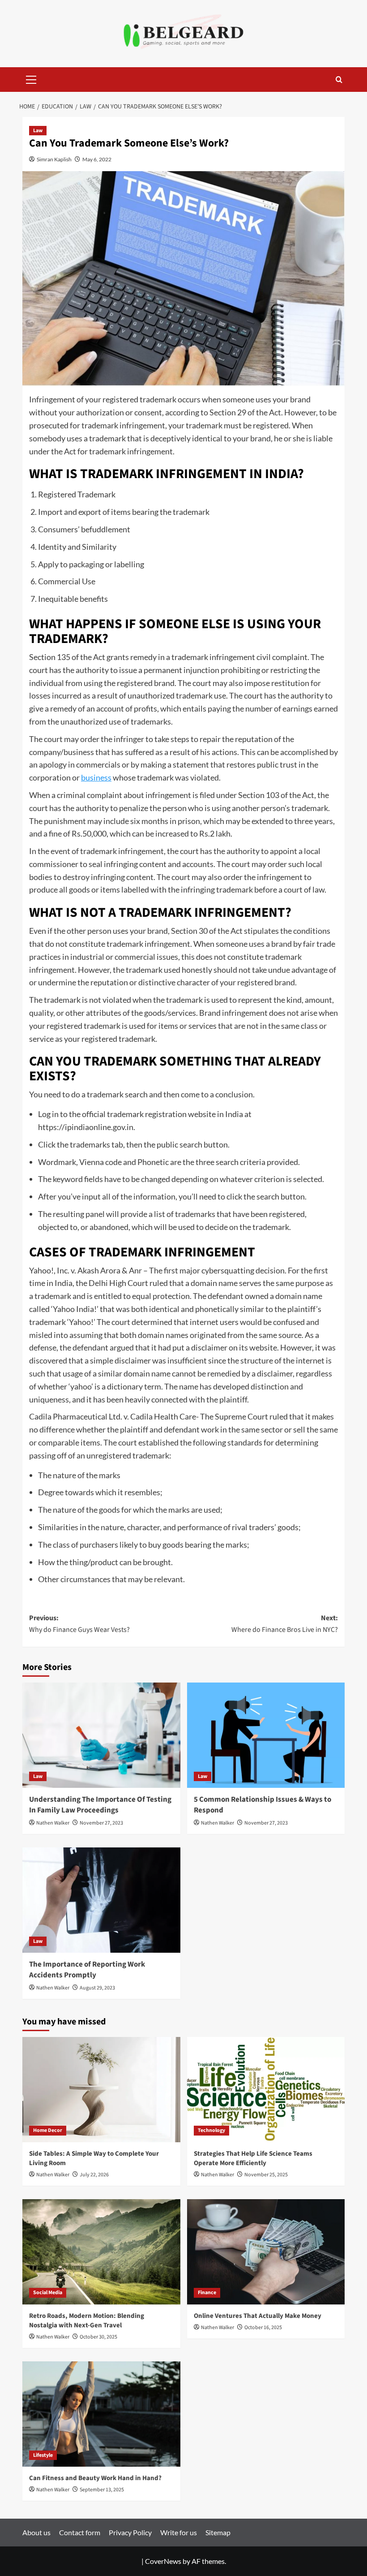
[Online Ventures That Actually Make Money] (266, 2252)
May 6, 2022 (97, 159)
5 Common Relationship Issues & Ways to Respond (262, 1805)
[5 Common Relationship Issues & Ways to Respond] (266, 1735)
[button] (31, 78)
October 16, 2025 (263, 2328)
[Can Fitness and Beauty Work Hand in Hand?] (101, 2414)
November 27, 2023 (101, 1823)
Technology (211, 2130)
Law (38, 131)
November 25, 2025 (266, 2175)
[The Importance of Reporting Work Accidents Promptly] (101, 1900)
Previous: (79, 1624)
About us (36, 2532)
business (96, 777)
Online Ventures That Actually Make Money (258, 2316)
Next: (285, 1624)
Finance (207, 2293)
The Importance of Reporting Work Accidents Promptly (87, 1970)
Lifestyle (43, 2455)
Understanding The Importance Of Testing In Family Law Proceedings (100, 1805)
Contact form (80, 2532)
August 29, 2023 (97, 1988)
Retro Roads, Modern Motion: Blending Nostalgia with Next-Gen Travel (87, 2321)
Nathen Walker (53, 1823)
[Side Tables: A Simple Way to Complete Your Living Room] (101, 2090)
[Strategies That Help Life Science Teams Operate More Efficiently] (266, 2090)
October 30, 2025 (98, 2337)
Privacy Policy (130, 2532)
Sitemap (218, 2532)
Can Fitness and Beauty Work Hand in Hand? (95, 2478)
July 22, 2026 (94, 2175)
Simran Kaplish (54, 159)
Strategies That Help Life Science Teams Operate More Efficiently (253, 2158)
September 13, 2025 (102, 2490)
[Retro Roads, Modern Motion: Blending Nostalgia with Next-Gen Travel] (101, 2252)
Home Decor (48, 2130)
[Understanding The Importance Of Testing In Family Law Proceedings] (101, 1735)
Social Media (48, 2293)
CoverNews (163, 2561)
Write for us (179, 2532)
